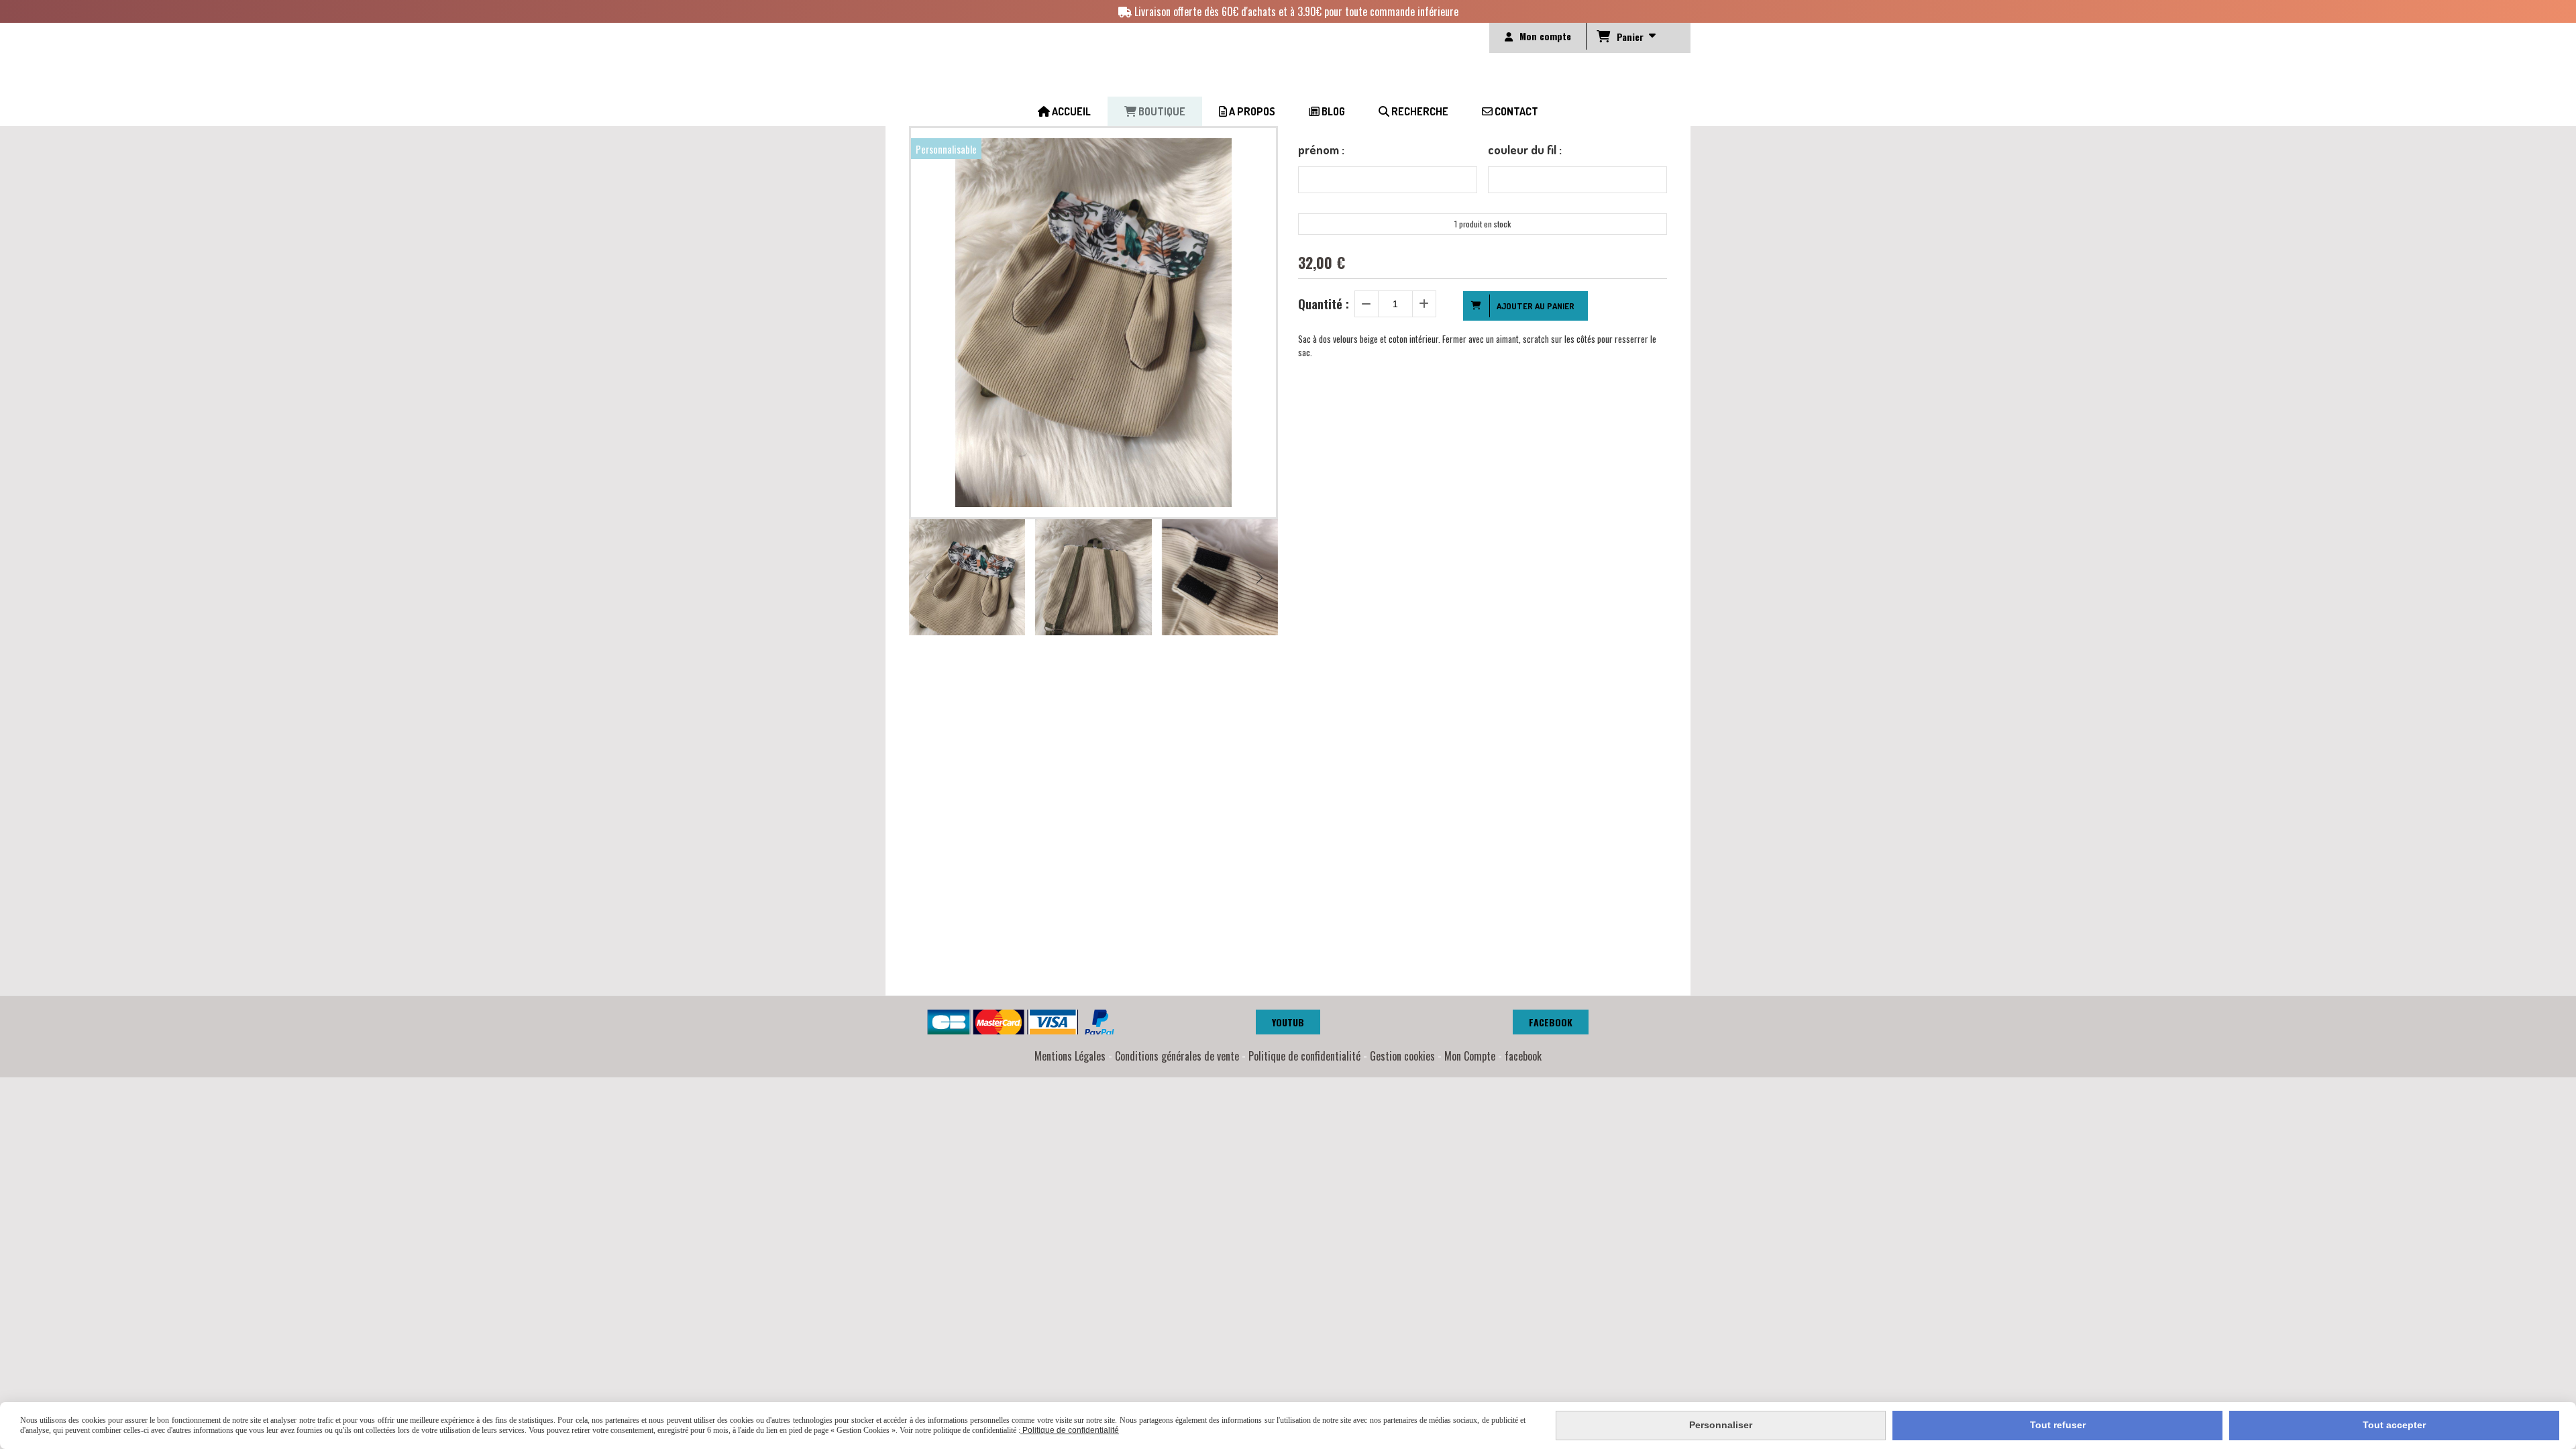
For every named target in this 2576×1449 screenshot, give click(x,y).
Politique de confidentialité (1304, 1056)
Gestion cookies (1402, 1056)
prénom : (1321, 150)
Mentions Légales (1070, 1056)
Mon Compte (1470, 1056)
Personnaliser (1721, 1425)
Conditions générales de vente (1177, 1056)
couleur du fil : (1525, 150)
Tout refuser (2058, 1425)
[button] (1259, 578)
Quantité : (1324, 304)
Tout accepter (2394, 1425)
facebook (1523, 1056)
